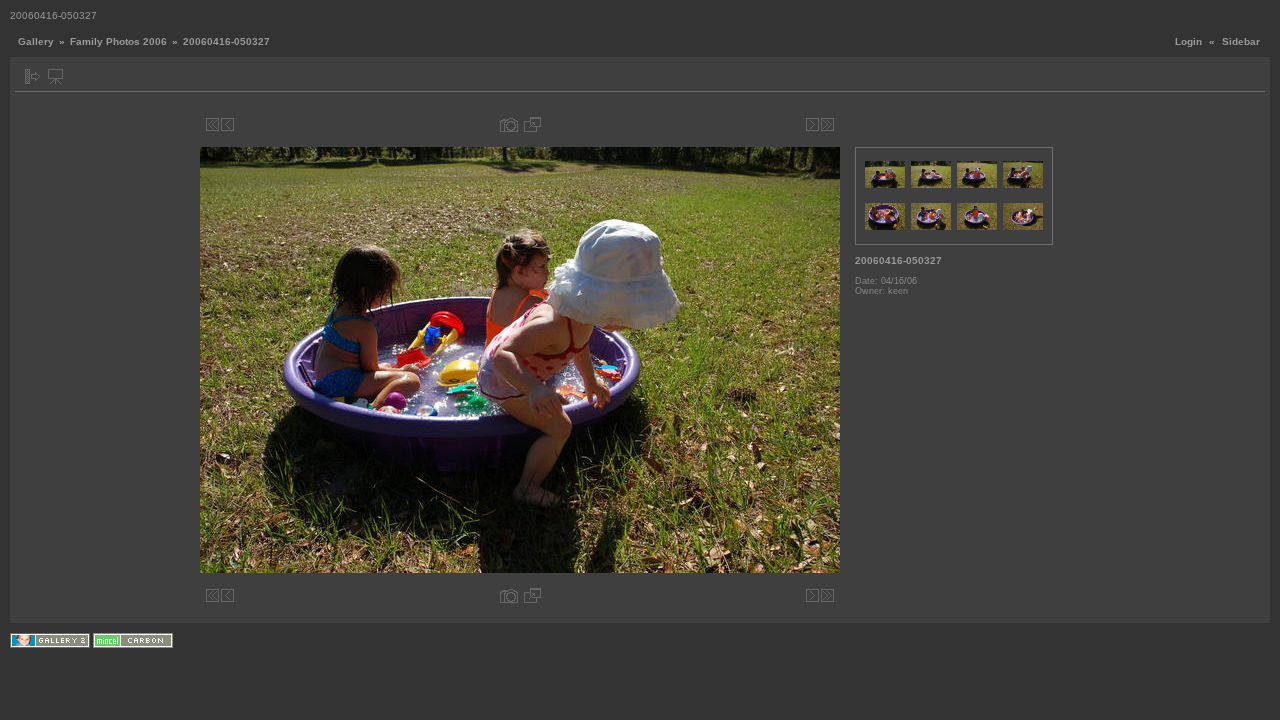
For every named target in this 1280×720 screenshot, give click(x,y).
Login (1188, 41)
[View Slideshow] (55, 76)
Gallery (36, 41)
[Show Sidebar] (32, 76)
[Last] (827, 124)
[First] (212, 124)
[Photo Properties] (509, 124)
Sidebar (1241, 41)
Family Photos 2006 (118, 41)
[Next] (812, 124)
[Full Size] (532, 124)
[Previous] (227, 124)
